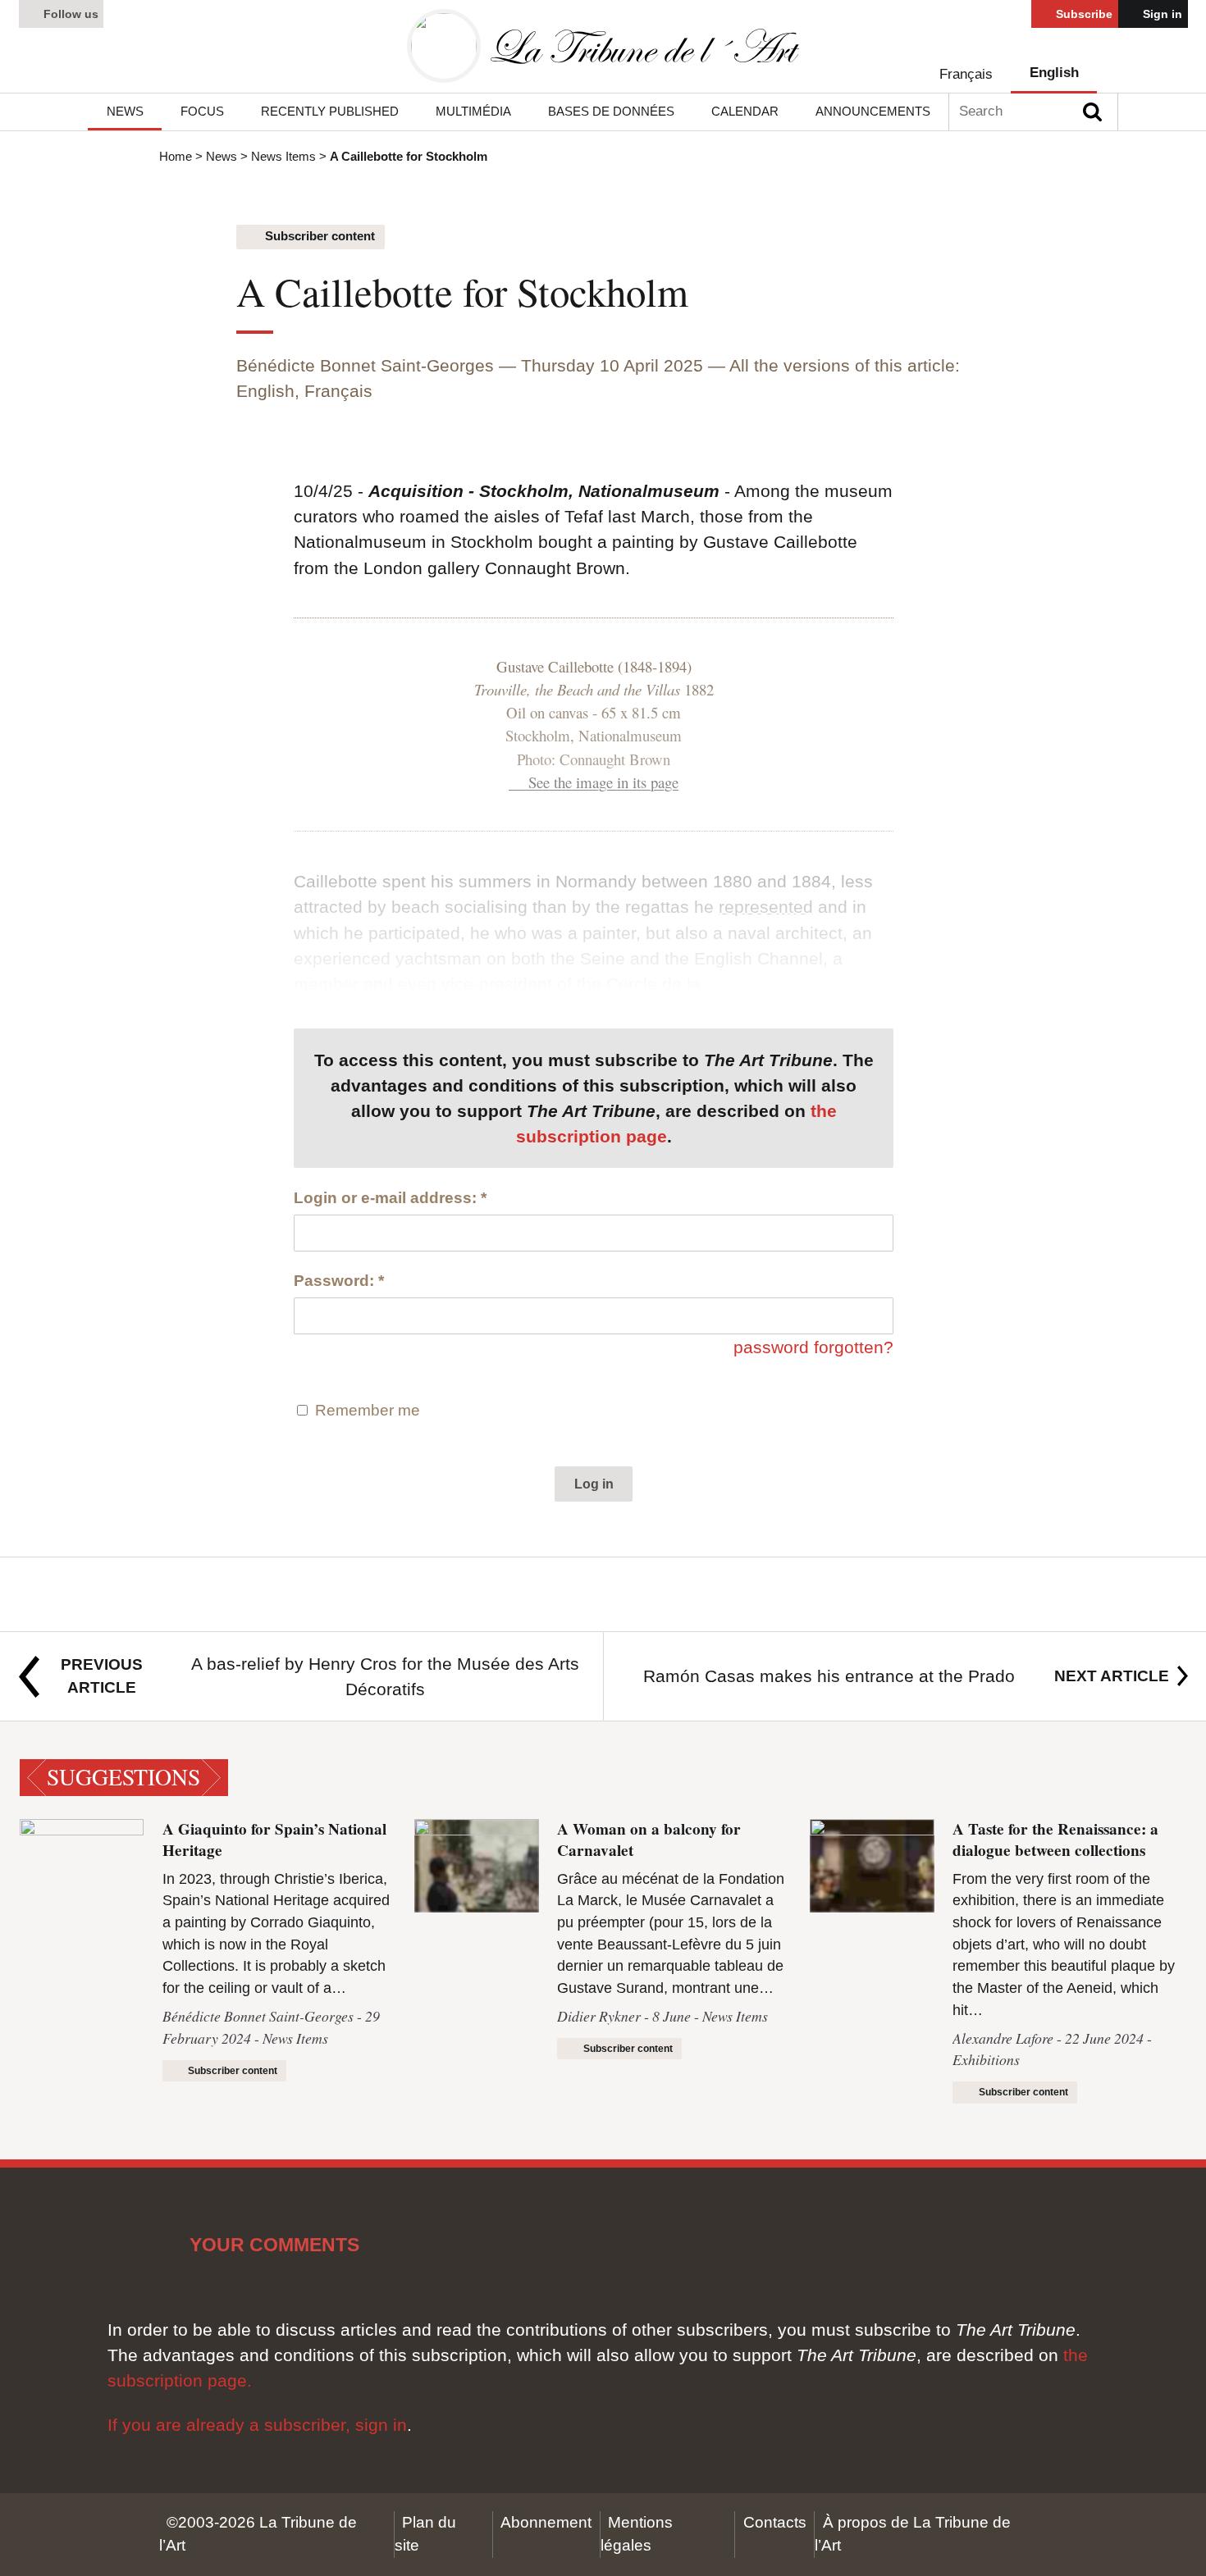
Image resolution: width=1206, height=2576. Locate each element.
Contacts (775, 2522)
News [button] (125, 111)
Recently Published (330, 111)
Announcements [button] (873, 111)
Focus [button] (202, 111)
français (966, 74)
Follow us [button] (69, 14)
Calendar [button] (745, 111)
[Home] (603, 46)
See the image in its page (603, 782)
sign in (381, 2425)
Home (176, 156)
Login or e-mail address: (390, 1198)
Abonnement (546, 2522)
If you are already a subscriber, (231, 2425)
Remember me (368, 1410)
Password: (339, 1281)
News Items (283, 156)
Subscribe (1083, 14)
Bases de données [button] (611, 111)
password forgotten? (813, 1347)
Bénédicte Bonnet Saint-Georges (365, 365)
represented (766, 907)
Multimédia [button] (473, 111)
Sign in (1161, 14)
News (222, 156)
